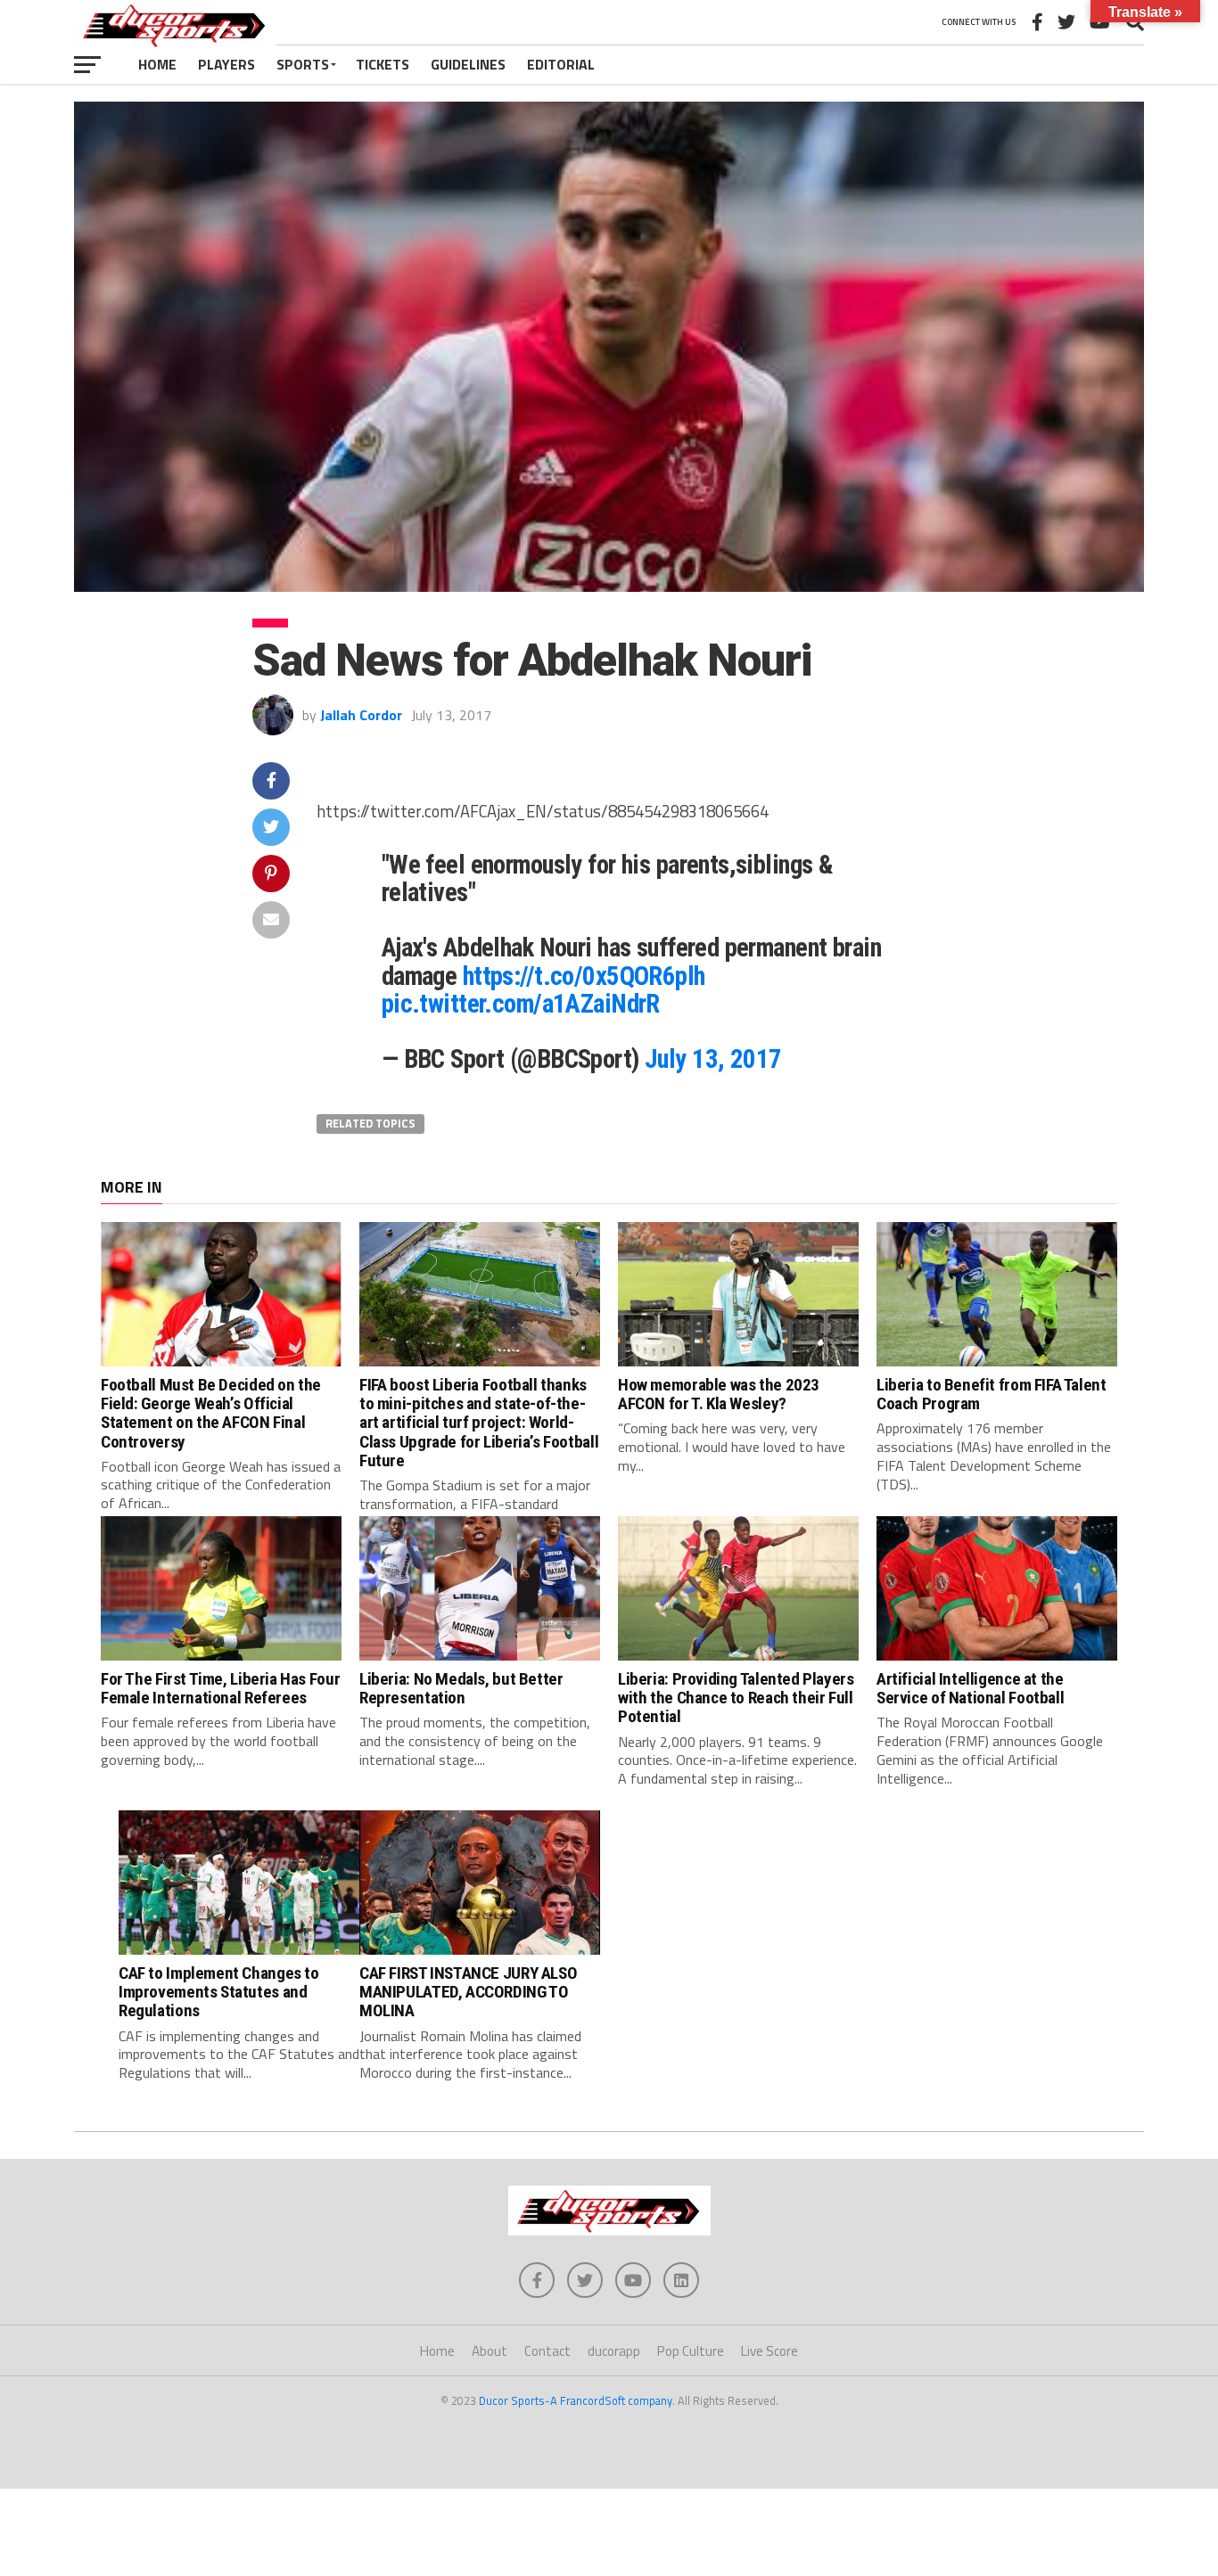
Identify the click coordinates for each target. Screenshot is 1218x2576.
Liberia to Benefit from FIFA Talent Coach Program (992, 1394)
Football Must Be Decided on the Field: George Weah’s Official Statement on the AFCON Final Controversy (211, 1413)
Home (157, 64)
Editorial (561, 64)
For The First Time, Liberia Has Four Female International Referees (220, 1688)
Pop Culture (691, 2351)
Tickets (383, 64)
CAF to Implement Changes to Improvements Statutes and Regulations (219, 1992)
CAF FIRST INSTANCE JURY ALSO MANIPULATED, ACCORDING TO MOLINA (468, 1992)
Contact (547, 2351)
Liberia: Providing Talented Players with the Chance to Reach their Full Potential (736, 1698)
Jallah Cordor (361, 715)
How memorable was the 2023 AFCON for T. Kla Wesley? (719, 1394)
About (490, 2351)
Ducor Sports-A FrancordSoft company (576, 2400)
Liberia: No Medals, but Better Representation (461, 1688)
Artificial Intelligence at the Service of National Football (970, 1688)
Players (226, 64)
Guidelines (468, 64)
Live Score (769, 2351)
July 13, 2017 (713, 1059)
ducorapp (614, 2351)
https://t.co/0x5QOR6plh (584, 976)
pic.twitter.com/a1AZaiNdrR (521, 1004)
